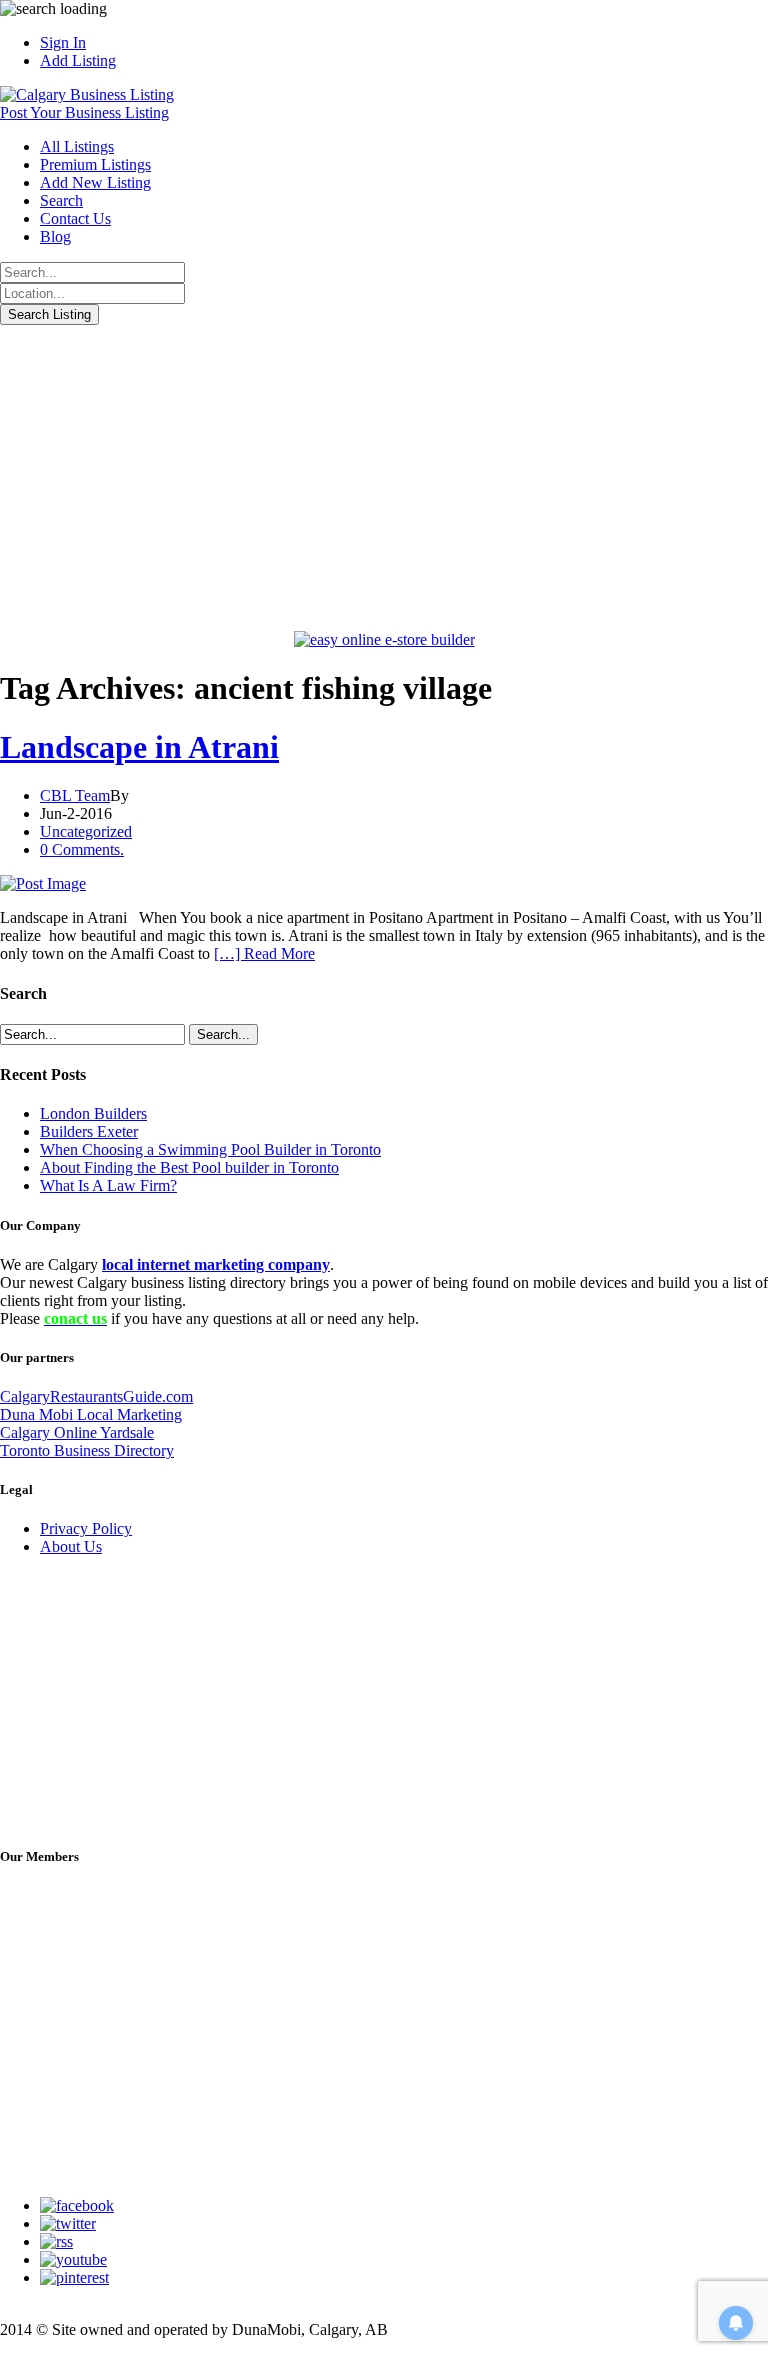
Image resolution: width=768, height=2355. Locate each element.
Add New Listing (95, 182)
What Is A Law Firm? (108, 1185)
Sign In (63, 42)
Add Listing (78, 60)
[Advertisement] (384, 475)
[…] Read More (264, 953)
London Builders (93, 1113)
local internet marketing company (216, 1264)
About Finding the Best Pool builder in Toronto (189, 1167)
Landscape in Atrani (139, 747)
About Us (71, 1546)
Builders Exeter (89, 1131)
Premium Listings (95, 164)
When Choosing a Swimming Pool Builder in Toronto (210, 1149)
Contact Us (75, 218)
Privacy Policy (86, 1528)
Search (61, 200)
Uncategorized (86, 831)
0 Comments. (82, 849)
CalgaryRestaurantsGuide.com (96, 1396)
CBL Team (75, 795)
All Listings (77, 146)
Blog (55, 236)
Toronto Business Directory (87, 1450)
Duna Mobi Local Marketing (91, 1414)
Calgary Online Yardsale (77, 1432)
